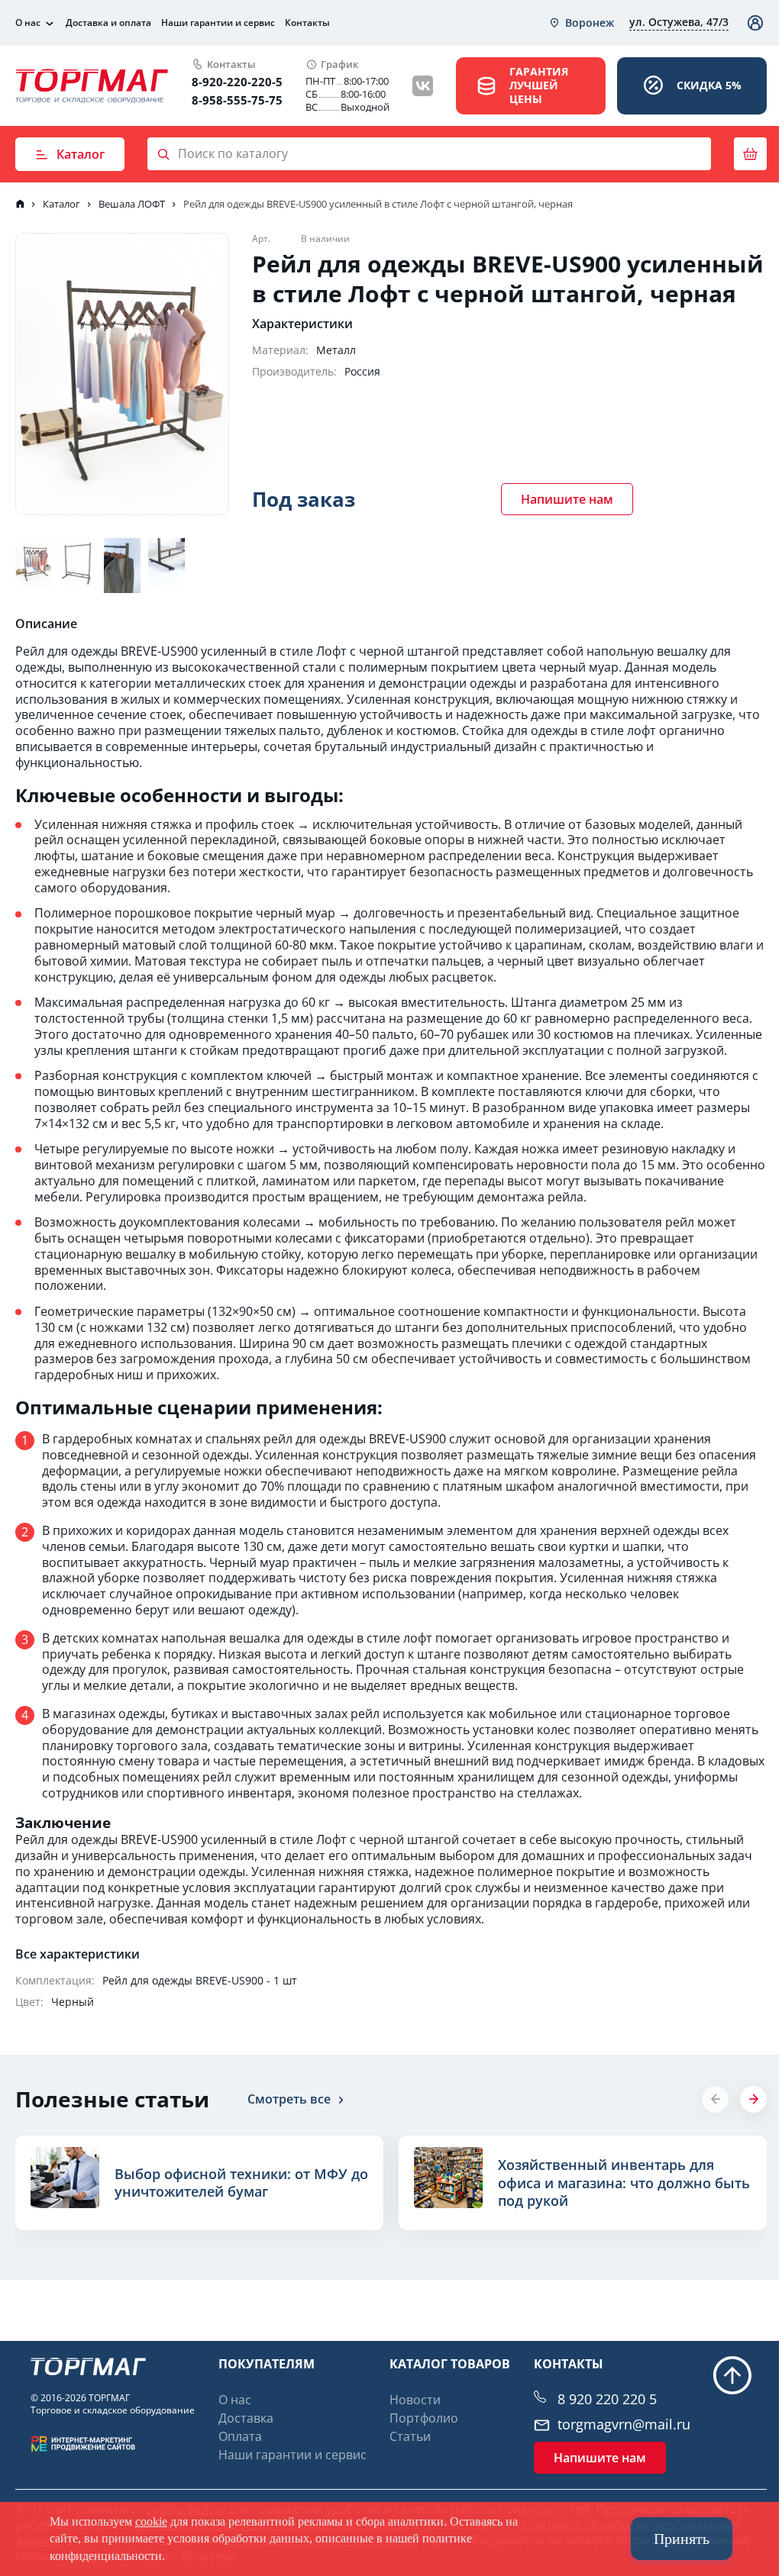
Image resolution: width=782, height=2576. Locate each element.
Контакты (307, 23)
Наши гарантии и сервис (218, 23)
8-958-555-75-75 (237, 100)
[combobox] (581, 23)
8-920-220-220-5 (237, 82)
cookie (151, 2521)
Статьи (410, 2436)
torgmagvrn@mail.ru (624, 2424)
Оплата (240, 2436)
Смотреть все (289, 2099)
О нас (28, 23)
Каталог (81, 154)
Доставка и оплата (108, 23)
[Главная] (20, 204)
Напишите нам (567, 499)
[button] (753, 2099)
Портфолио (424, 2418)
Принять (682, 2539)
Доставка (246, 2418)
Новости (415, 2400)
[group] (199, 2183)
